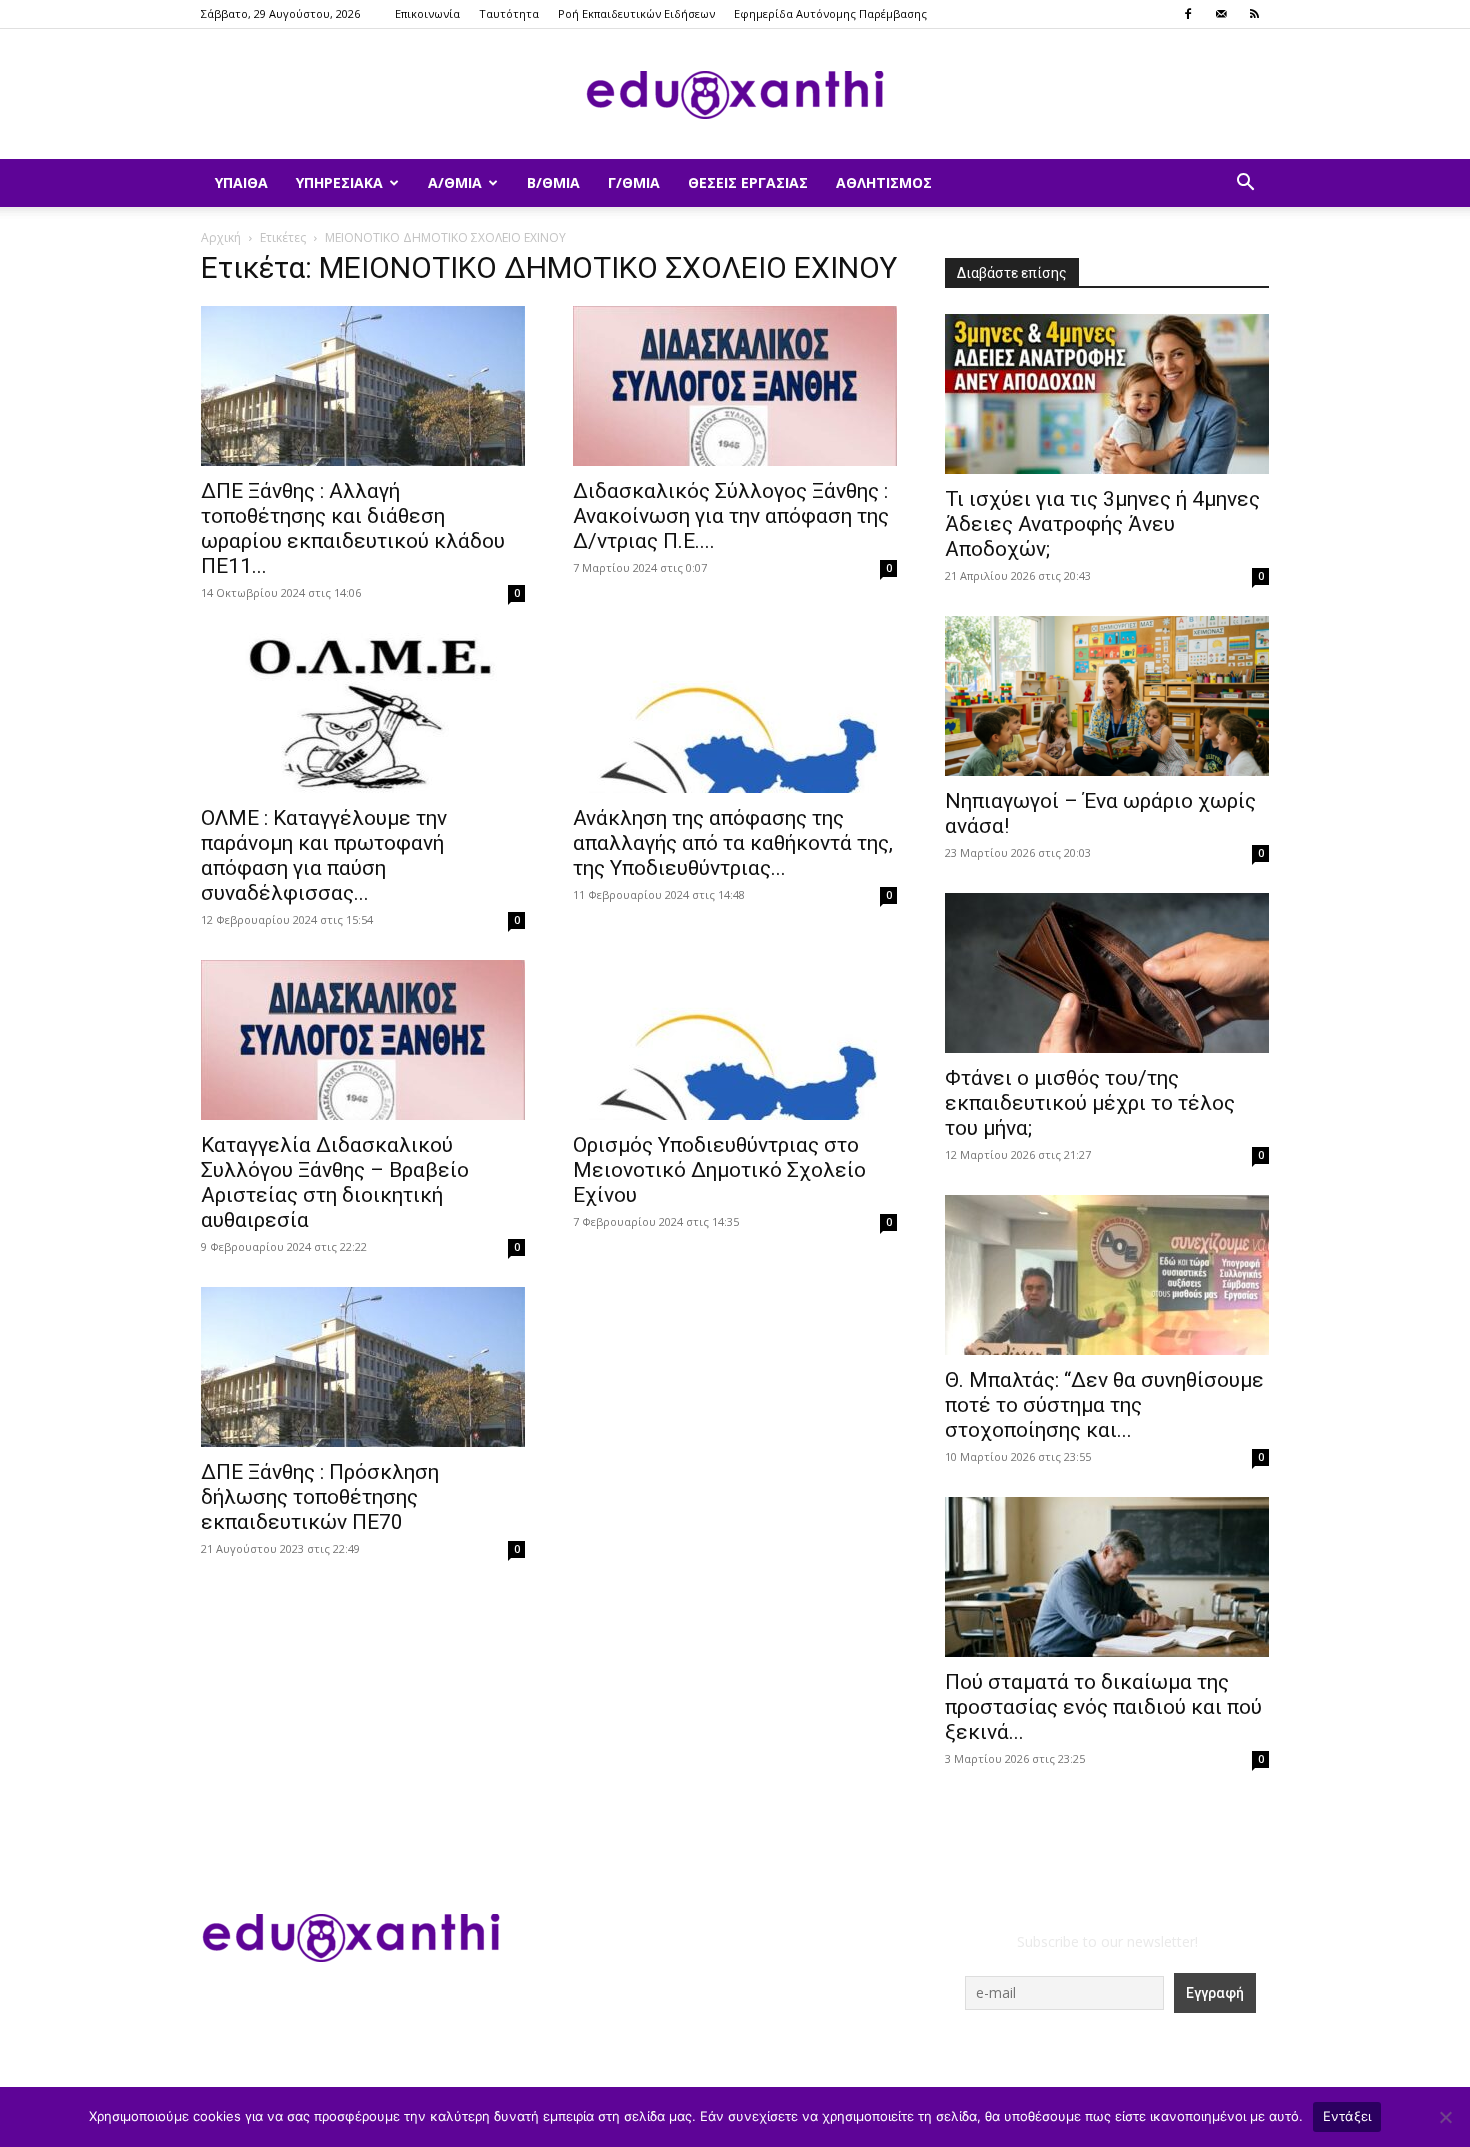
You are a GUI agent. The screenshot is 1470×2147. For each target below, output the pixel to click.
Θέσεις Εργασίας (748, 182)
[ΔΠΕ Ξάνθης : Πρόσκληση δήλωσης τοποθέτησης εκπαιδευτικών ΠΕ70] (363, 1367)
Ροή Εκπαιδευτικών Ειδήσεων (636, 13)
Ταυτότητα (509, 13)
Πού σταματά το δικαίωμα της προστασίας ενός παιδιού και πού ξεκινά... (1103, 1707)
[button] (1245, 184)
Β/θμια (553, 182)
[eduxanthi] (735, 95)
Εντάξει (1347, 2116)
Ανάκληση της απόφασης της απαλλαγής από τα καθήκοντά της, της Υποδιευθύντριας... (733, 843)
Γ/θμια (634, 182)
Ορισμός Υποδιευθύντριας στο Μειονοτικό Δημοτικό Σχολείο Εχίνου (719, 1170)
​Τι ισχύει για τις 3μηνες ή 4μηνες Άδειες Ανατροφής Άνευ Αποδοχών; (1102, 524)
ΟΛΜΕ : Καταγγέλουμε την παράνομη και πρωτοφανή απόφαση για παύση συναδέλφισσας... (324, 855)
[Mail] (1221, 14)
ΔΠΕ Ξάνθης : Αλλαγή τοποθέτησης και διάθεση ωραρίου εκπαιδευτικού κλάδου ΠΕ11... (353, 528)
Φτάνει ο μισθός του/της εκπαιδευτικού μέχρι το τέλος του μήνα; (1090, 1103)
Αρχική (221, 237)
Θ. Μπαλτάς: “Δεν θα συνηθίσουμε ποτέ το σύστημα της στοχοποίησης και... (1104, 1405)
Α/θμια (455, 182)
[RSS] (1254, 14)
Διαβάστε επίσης (1012, 273)
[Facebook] (1188, 14)
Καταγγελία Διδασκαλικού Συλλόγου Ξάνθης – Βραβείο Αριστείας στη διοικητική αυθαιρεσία (335, 1182)
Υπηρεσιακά (339, 182)
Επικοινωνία (427, 13)
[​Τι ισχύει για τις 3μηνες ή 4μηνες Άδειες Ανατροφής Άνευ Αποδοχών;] (1107, 394)
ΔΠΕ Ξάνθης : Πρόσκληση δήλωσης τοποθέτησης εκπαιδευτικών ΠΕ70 (320, 1497)
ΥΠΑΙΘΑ (241, 182)
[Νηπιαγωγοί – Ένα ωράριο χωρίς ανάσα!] (1107, 696)
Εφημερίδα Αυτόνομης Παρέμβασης (830, 13)
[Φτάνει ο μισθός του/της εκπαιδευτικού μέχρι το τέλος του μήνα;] (1107, 973)
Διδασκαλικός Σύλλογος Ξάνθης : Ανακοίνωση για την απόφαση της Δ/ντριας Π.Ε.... (731, 516)
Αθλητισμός (884, 182)
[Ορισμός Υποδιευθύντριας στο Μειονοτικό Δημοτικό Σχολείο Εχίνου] (735, 1040)
